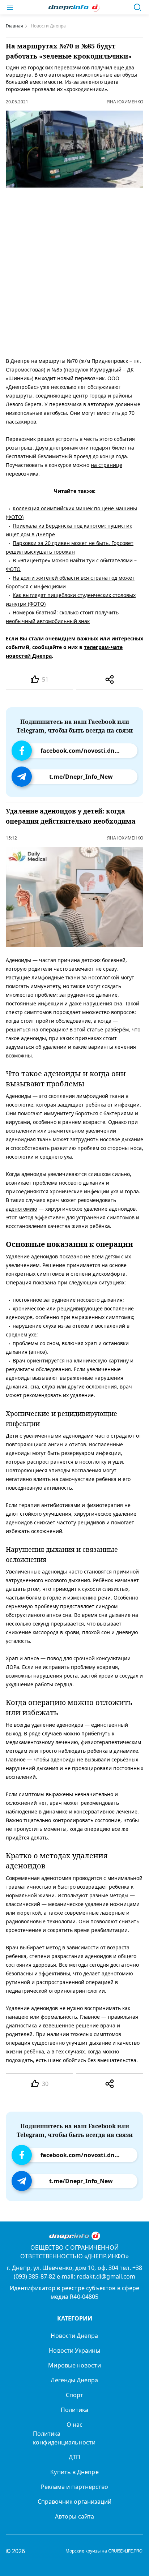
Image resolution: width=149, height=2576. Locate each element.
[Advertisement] (74, 271)
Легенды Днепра (74, 2380)
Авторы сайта (74, 2516)
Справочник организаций (75, 2502)
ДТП (74, 2457)
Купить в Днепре (74, 2472)
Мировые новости (74, 2365)
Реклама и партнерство (75, 2487)
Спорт (74, 2395)
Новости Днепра (74, 2336)
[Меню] (10, 7)
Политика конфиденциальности (64, 2438)
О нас (74, 2425)
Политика (75, 2410)
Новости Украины (74, 2350)
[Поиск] (137, 7)
